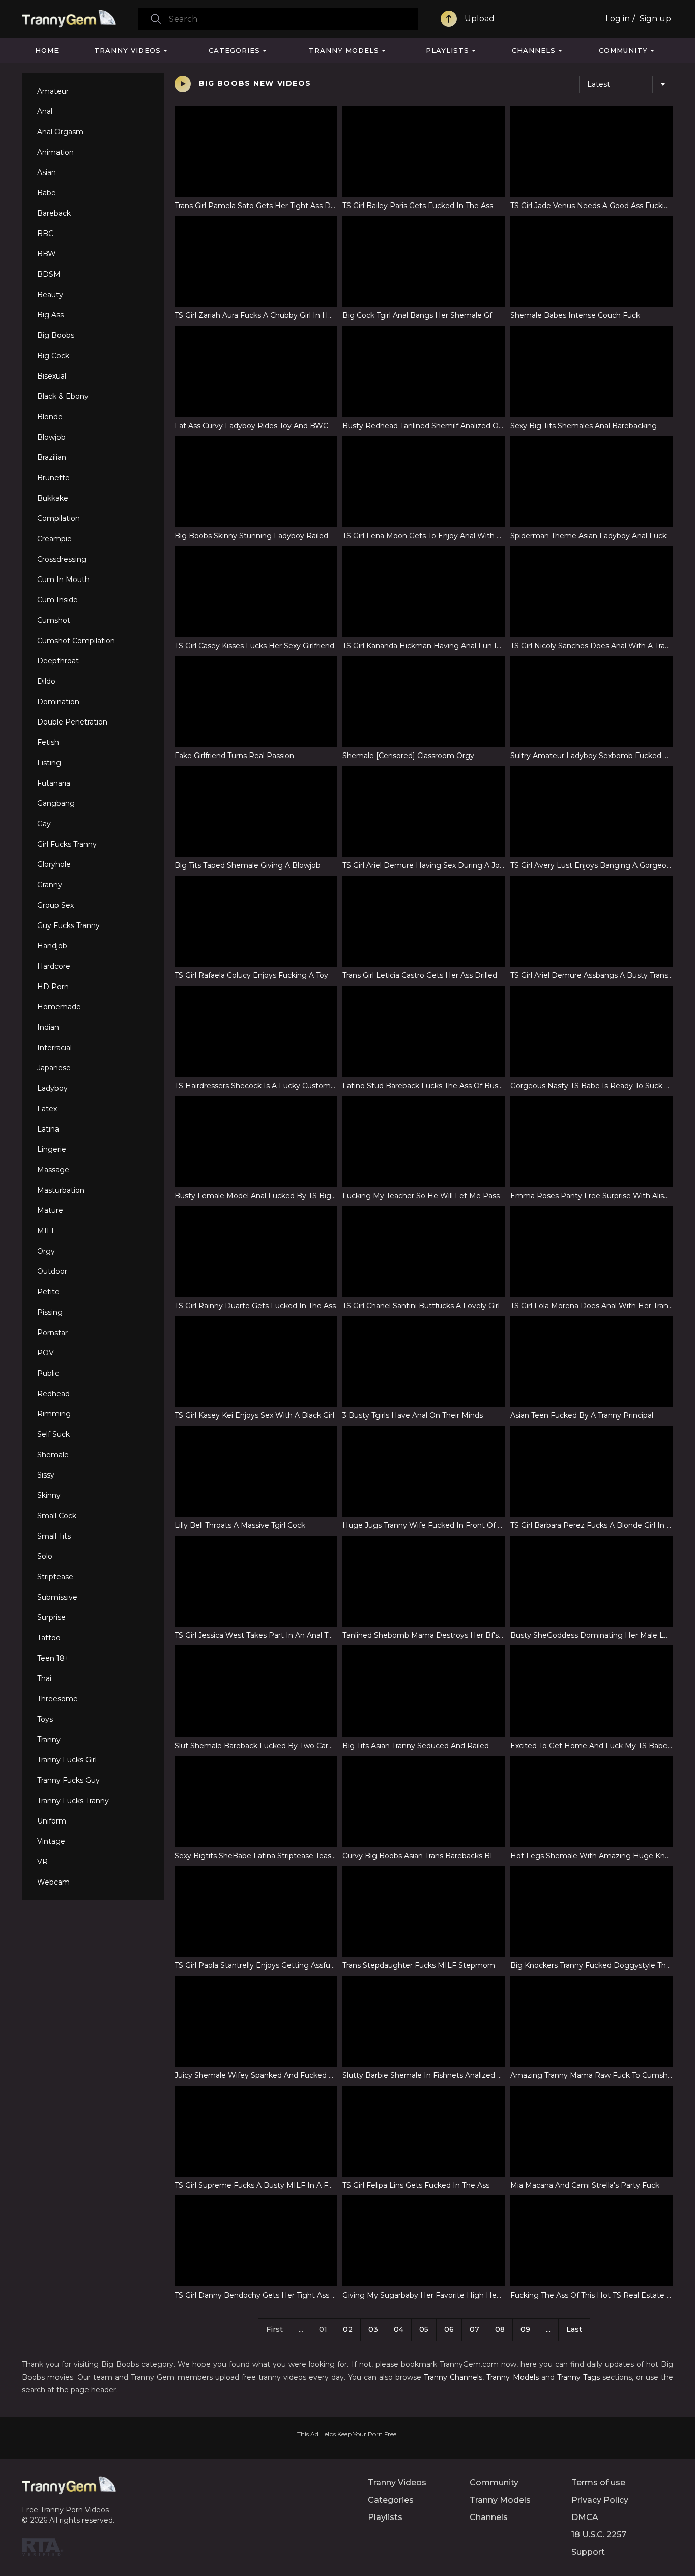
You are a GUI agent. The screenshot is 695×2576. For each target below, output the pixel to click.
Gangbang (56, 803)
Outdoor (52, 1271)
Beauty (50, 295)
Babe (47, 193)
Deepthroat (58, 661)
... (548, 2329)
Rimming (54, 1414)
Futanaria (54, 783)
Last (574, 2329)
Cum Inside (57, 600)
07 (474, 2329)
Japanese (54, 1068)
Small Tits (54, 1536)
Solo (45, 1556)
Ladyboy (52, 1088)
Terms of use (598, 2483)
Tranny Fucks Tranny (73, 1801)
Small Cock (57, 1516)
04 (399, 2329)
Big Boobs (56, 335)
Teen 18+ (53, 1658)
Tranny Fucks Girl (67, 1760)
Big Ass (50, 315)
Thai (44, 1678)
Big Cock (53, 356)
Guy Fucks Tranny (68, 925)
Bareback (54, 213)
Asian (47, 172)
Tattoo (49, 1638)
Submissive (57, 1597)
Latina (48, 1129)
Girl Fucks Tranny (67, 844)
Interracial (54, 1048)
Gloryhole (54, 864)
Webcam (53, 1882)
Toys (45, 1719)
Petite (48, 1292)
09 (525, 2329)
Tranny (49, 1740)
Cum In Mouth (63, 580)
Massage (53, 1170)
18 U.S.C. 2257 (599, 2535)
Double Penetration (72, 722)
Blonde (50, 417)
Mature (50, 1210)
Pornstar (52, 1333)
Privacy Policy (600, 2500)
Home (47, 50)
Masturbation (61, 1190)
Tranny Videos (127, 50)
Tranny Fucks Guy (68, 1780)
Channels (534, 50)
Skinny (49, 1495)
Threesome (57, 1699)
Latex (47, 1109)
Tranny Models (344, 50)
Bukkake (53, 498)
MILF (47, 1231)
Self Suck (53, 1434)
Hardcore (54, 966)
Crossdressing (62, 559)
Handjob (52, 946)
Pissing (50, 1312)
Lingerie (52, 1149)
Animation (55, 152)
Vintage (51, 1841)
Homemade (59, 1007)
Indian (48, 1027)
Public (48, 1373)
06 (449, 2329)
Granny (50, 885)
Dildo (46, 681)
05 (424, 2329)
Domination (58, 702)
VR (42, 1862)
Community (623, 50)
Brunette (53, 478)
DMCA (585, 2517)
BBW (47, 254)
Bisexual (52, 376)
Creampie (54, 539)
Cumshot (54, 620)
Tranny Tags (578, 2377)
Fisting (49, 763)
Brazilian (52, 457)
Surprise (51, 1617)
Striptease (55, 1577)
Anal (45, 111)
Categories (234, 50)
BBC (45, 234)
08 (500, 2329)
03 (373, 2329)
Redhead (53, 1394)
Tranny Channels (453, 2377)
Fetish (48, 742)
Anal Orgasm (60, 132)
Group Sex (55, 905)
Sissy (46, 1475)
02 (348, 2329)
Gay (44, 824)
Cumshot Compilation (76, 641)
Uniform (52, 1821)
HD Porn (53, 987)
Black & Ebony (63, 396)
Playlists (447, 50)
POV (46, 1353)
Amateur (53, 91)
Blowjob (51, 437)
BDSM (49, 274)
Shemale (53, 1455)
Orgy (46, 1251)
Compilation (59, 518)
